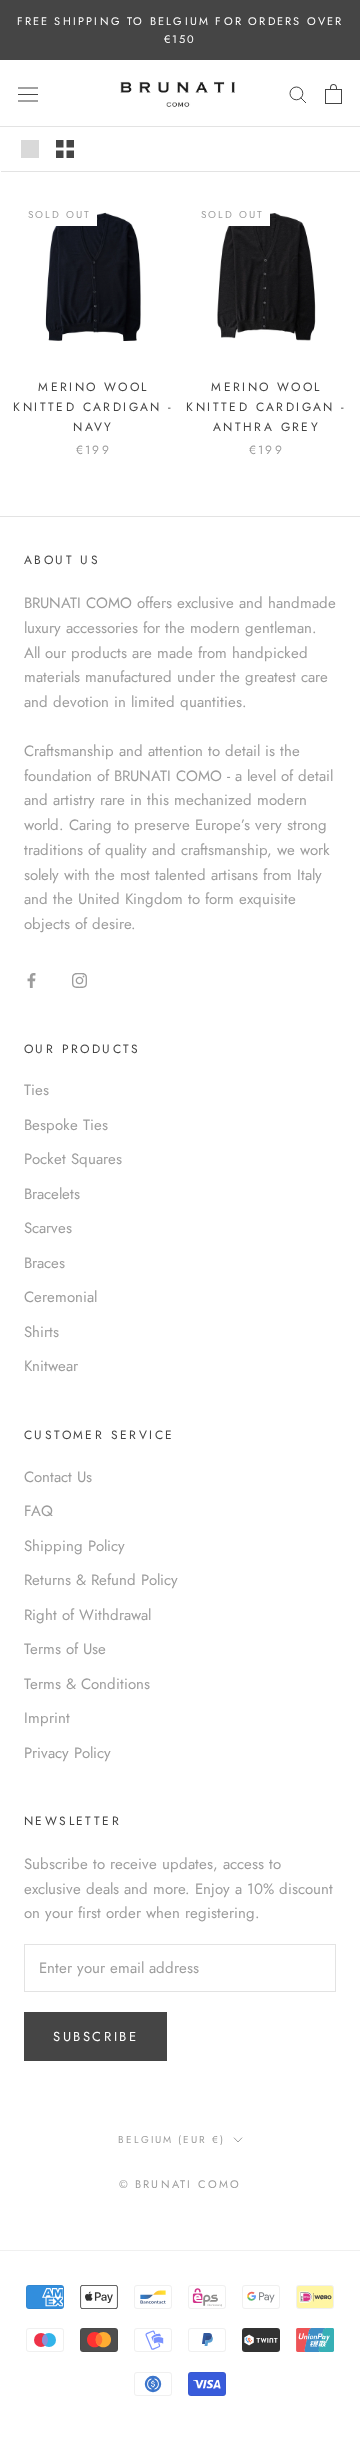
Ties (36, 1090)
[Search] (298, 93)
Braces (44, 1263)
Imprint (47, 1718)
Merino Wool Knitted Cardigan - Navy (93, 407)
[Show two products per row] (65, 149)
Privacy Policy (67, 1753)
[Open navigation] (28, 94)
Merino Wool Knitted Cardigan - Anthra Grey (266, 407)
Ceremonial (60, 1297)
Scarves (48, 1228)
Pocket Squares (73, 1159)
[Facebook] (31, 979)
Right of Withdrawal (87, 1615)
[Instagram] (79, 979)
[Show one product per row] (30, 149)
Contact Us (58, 1477)
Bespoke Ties (66, 1125)
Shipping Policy (74, 1546)
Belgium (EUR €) (171, 2139)
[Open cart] (333, 94)
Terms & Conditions (87, 1684)
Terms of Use (65, 1649)
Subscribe (95, 2036)
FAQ (38, 1511)
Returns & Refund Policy (101, 1580)
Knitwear (51, 1366)
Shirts (41, 1332)
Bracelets (52, 1194)
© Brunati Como (180, 2184)
